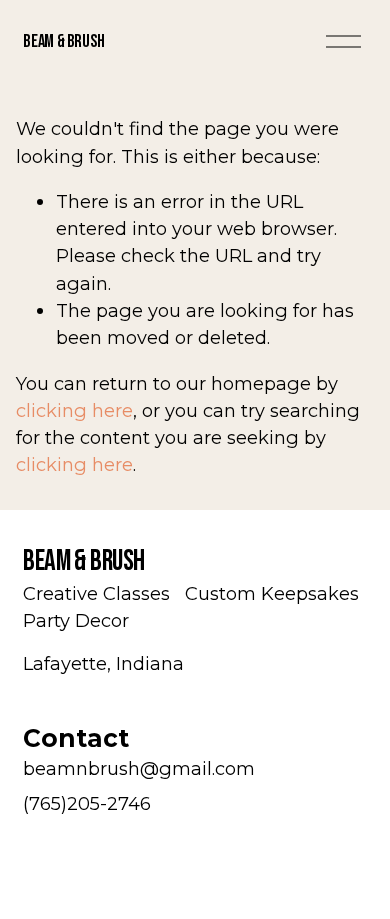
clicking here (74, 410)
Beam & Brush (64, 41)
